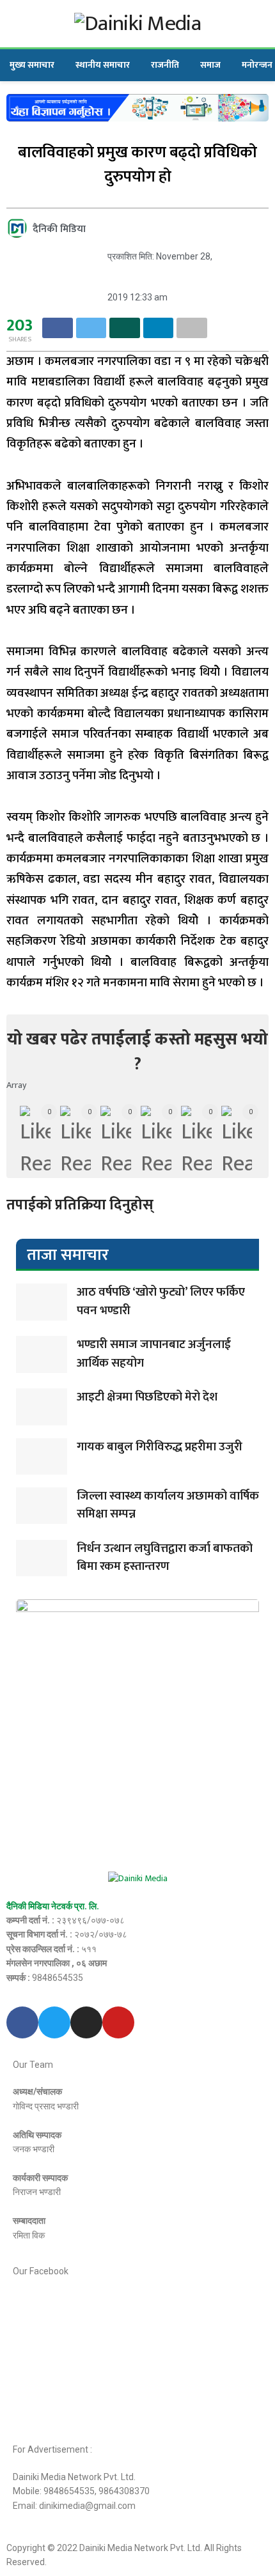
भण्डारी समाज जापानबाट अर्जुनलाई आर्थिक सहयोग (154, 1354)
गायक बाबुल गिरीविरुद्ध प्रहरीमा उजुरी (160, 1447)
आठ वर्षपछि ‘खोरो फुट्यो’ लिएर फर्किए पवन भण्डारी (161, 1301)
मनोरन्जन (257, 65)
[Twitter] (54, 2022)
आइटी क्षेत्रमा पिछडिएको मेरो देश (147, 1397)
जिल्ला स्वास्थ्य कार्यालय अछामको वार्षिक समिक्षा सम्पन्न (168, 1505)
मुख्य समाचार (32, 65)
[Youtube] (118, 2022)
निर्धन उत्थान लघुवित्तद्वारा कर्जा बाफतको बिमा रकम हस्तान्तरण (165, 1558)
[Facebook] (22, 2022)
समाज (210, 65)
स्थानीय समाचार (103, 65)
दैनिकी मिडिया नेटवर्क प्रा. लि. (53, 1906)
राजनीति (165, 65)
